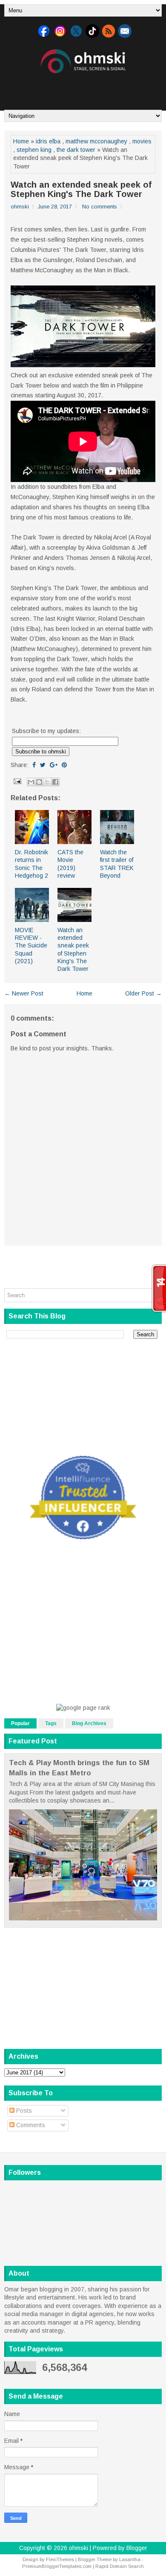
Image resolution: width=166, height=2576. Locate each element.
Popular (20, 1723)
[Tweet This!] (43, 765)
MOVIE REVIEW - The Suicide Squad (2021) (31, 946)
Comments (30, 2125)
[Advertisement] (85, 88)
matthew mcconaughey (96, 141)
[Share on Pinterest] (64, 765)
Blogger (137, 2548)
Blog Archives (89, 1723)
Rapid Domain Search (120, 2566)
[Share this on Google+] (54, 765)
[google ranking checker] (83, 1708)
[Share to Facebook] (55, 782)
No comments (100, 207)
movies (142, 141)
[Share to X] (47, 782)
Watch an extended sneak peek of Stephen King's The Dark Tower (81, 189)
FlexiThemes (60, 2559)
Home (21, 141)
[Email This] (31, 782)
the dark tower (76, 150)
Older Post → (143, 993)
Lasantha (130, 2559)
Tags (51, 1723)
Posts (23, 2111)
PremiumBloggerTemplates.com (57, 2566)
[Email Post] (17, 781)
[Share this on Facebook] (34, 765)
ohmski (79, 2548)
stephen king (34, 150)
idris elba (48, 141)
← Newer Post (24, 993)
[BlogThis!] (39, 782)
